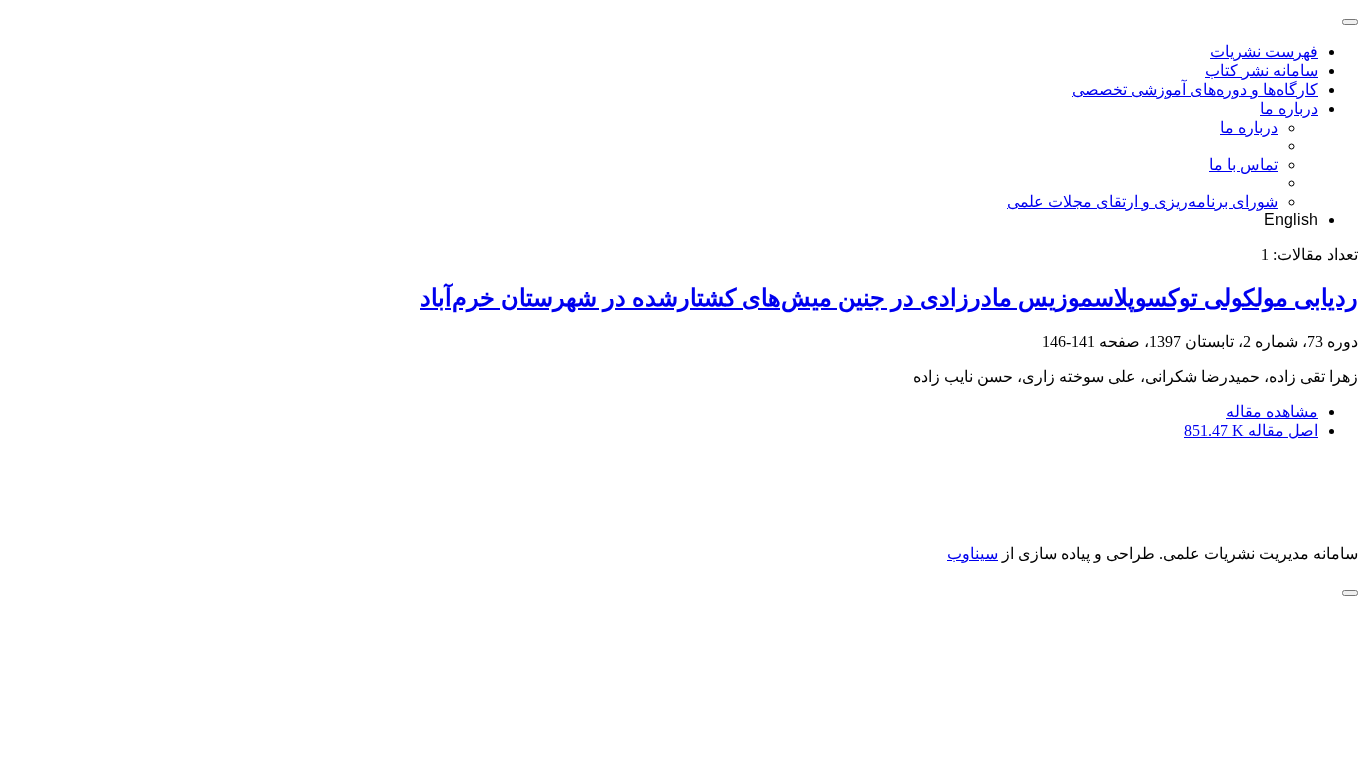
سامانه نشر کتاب (1261, 70)
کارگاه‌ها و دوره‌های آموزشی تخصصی (1195, 89)
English (1291, 219)
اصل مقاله (1251, 430)
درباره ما (1289, 108)
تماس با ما (1243, 164)
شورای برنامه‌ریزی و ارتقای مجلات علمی (1142, 201)
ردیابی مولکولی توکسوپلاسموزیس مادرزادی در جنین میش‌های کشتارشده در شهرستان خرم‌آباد (889, 298)
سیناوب (972, 553)
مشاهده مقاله (1272, 411)
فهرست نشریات (1264, 51)
